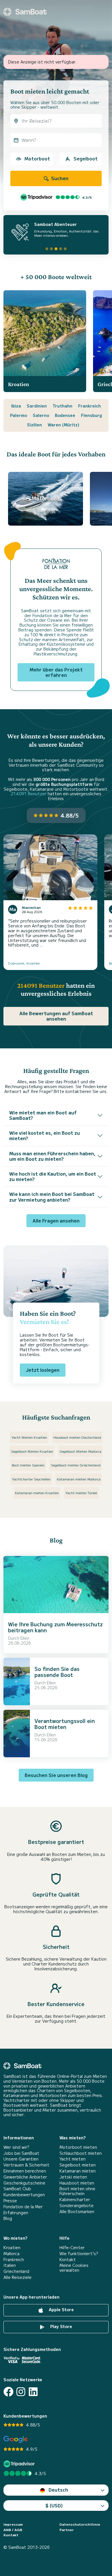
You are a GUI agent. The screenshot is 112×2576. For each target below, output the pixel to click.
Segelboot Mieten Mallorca (80, 1451)
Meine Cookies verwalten (74, 2268)
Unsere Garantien (21, 2159)
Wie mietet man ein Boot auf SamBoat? (43, 1115)
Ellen (25, 1638)
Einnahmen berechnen (25, 2171)
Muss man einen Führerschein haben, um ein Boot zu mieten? (52, 1156)
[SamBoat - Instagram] (21, 2392)
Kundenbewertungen (24, 2195)
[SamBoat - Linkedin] (33, 2392)
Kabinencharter (75, 2200)
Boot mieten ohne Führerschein (77, 2191)
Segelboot (86, 158)
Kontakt (68, 2260)
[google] (16, 2439)
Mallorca (11, 2254)
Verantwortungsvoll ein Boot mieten (65, 1724)
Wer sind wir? (16, 2147)
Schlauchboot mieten (81, 2153)
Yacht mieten (73, 2159)
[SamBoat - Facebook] (8, 2392)
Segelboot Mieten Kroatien (32, 1451)
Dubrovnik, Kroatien (24, 963)
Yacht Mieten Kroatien (29, 1437)
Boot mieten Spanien (28, 1465)
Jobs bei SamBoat (21, 2153)
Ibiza (16, 406)
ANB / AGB (13, 2530)
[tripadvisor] (20, 2464)
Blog (8, 2218)
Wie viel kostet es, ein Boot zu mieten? (45, 1135)
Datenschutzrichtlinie (80, 2524)
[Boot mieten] (25, 12)
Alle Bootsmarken (77, 2212)
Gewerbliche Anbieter (25, 2177)
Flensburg (91, 415)
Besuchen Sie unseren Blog (56, 1775)
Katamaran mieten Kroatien (37, 1493)
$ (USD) (54, 2505)
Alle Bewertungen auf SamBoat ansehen (56, 1016)
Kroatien (12, 2248)
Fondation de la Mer (23, 2207)
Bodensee (65, 415)
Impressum (13, 2524)
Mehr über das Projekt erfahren (56, 672)
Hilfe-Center (72, 2248)
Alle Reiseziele (18, 2277)
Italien (10, 2265)
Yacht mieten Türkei (81, 1493)
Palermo (19, 415)
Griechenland (16, 2271)
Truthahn (62, 406)
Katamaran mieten (78, 2171)
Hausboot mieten (77, 2183)
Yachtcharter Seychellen (31, 1479)
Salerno (41, 415)
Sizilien (34, 425)
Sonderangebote (77, 2206)
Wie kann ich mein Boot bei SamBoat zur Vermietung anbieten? (52, 1197)
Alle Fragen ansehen (56, 1221)
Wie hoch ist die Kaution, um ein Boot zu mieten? (53, 1176)
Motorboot (37, 158)
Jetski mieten (73, 2177)
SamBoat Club (17, 2189)
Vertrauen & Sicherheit (26, 2165)
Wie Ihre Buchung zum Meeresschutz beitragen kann (55, 1627)
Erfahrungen (16, 2213)
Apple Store (61, 2309)
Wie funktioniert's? (79, 2254)
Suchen (59, 178)
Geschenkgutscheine (24, 2183)
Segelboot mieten (78, 2165)
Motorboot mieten (78, 2147)
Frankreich (89, 406)
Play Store (61, 2326)
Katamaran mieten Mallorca (79, 1479)
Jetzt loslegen (43, 1370)
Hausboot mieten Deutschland (77, 1437)
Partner (67, 2530)
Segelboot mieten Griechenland (76, 1465)
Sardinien (37, 406)
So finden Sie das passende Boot (57, 1672)
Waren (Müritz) (63, 425)
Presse (10, 2201)
